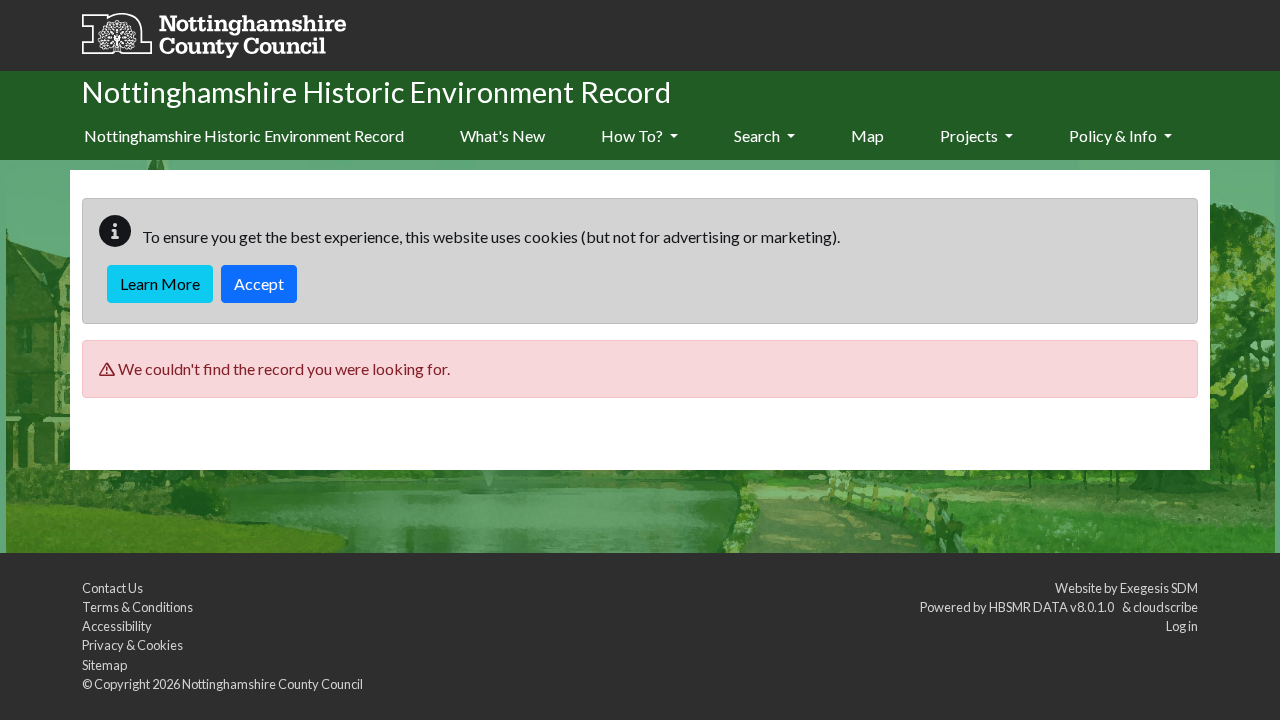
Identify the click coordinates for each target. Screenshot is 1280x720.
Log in (1182, 626)
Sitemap (104, 665)
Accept (259, 283)
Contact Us (112, 588)
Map (867, 135)
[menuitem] (502, 137)
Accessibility (117, 626)
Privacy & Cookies (132, 645)
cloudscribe (1165, 607)
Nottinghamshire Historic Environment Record (244, 135)
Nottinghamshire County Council (272, 684)
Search (758, 135)
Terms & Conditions (137, 607)
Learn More (160, 283)
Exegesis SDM (1159, 588)
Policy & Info (1114, 135)
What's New (502, 135)
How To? (633, 135)
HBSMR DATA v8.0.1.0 (1053, 607)
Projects (970, 135)
